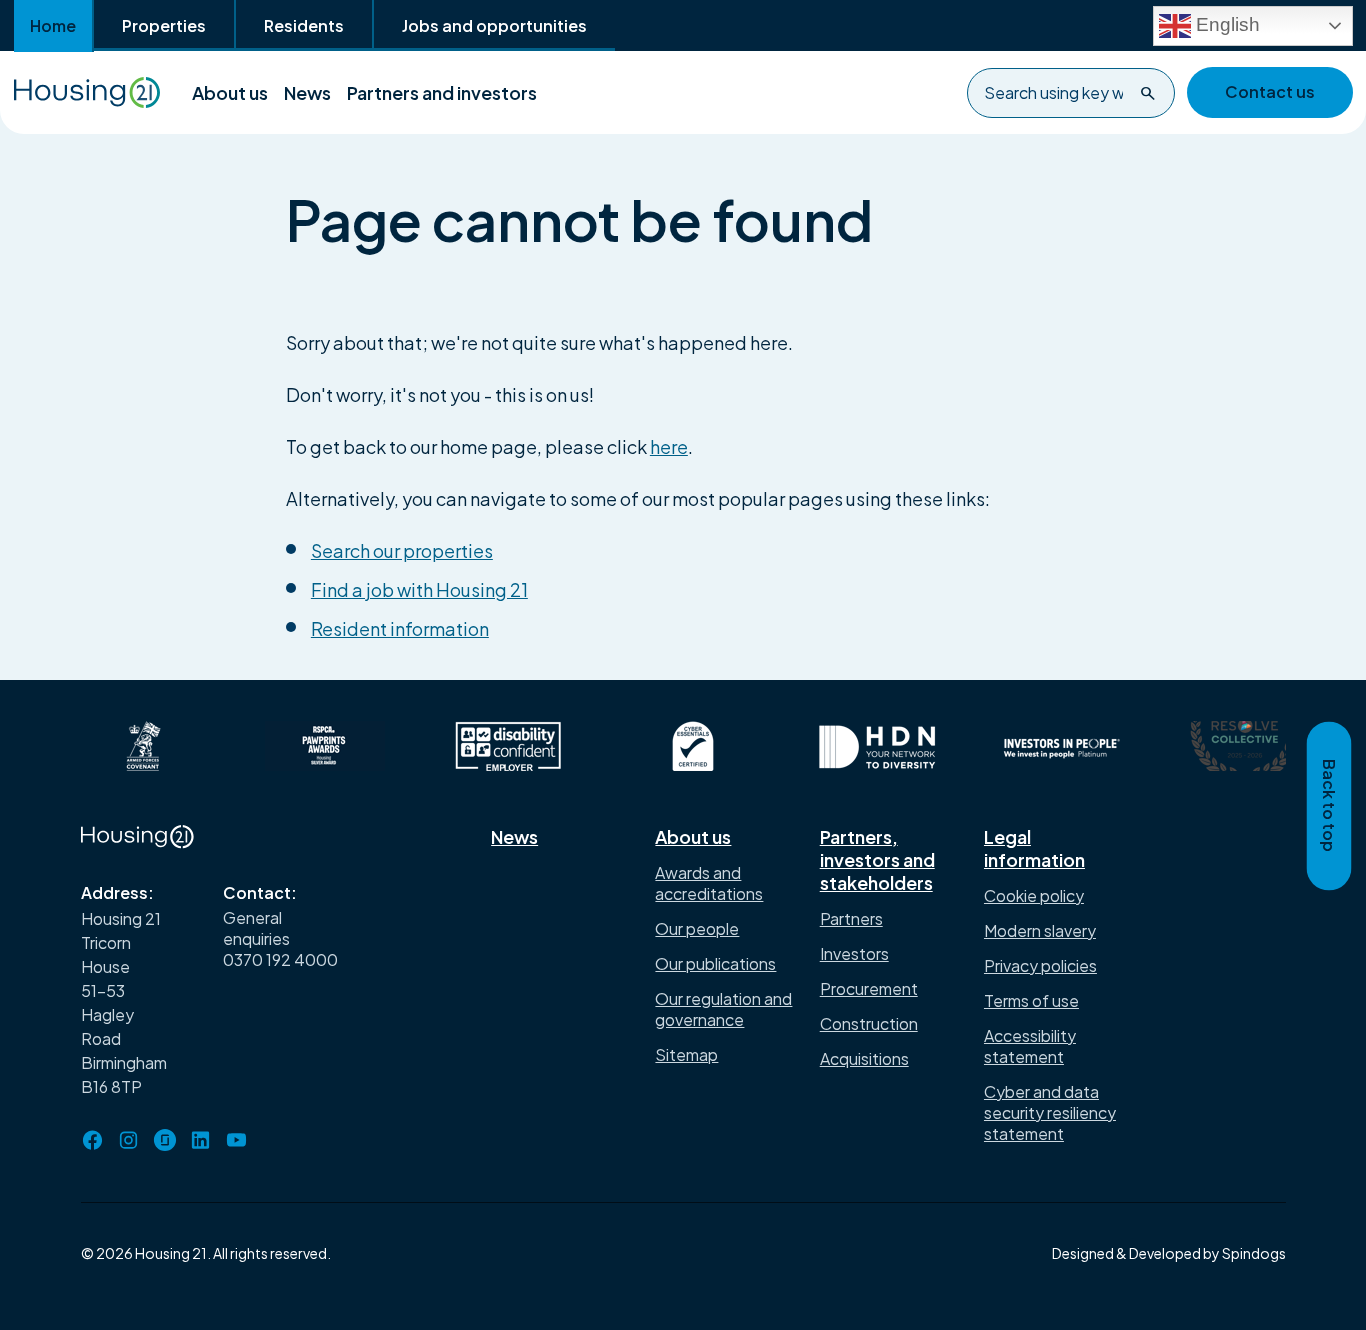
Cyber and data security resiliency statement (1050, 1112)
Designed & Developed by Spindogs (1169, 1253)
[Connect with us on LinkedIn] (201, 1140)
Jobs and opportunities (494, 25)
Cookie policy (1034, 895)
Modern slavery (1040, 930)
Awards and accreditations (709, 883)
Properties (164, 25)
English (1225, 23)
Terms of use (1031, 1000)
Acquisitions (864, 1058)
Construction (869, 1023)
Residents (304, 25)
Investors (854, 953)
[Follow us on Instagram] (129, 1140)
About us (230, 92)
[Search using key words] (1148, 93)
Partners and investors (442, 92)
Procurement (869, 988)
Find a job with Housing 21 (419, 589)
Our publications (715, 963)
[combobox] (1071, 93)
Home (53, 25)
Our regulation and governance (723, 1009)
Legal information (1034, 848)
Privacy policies (1040, 965)
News (307, 92)
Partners (851, 918)
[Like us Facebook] (93, 1140)
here (669, 446)
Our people (697, 928)
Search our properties (402, 550)
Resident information (400, 628)
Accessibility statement (1030, 1046)
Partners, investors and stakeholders (877, 859)
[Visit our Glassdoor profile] (165, 1140)
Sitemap (686, 1054)
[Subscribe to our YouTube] (237, 1140)
